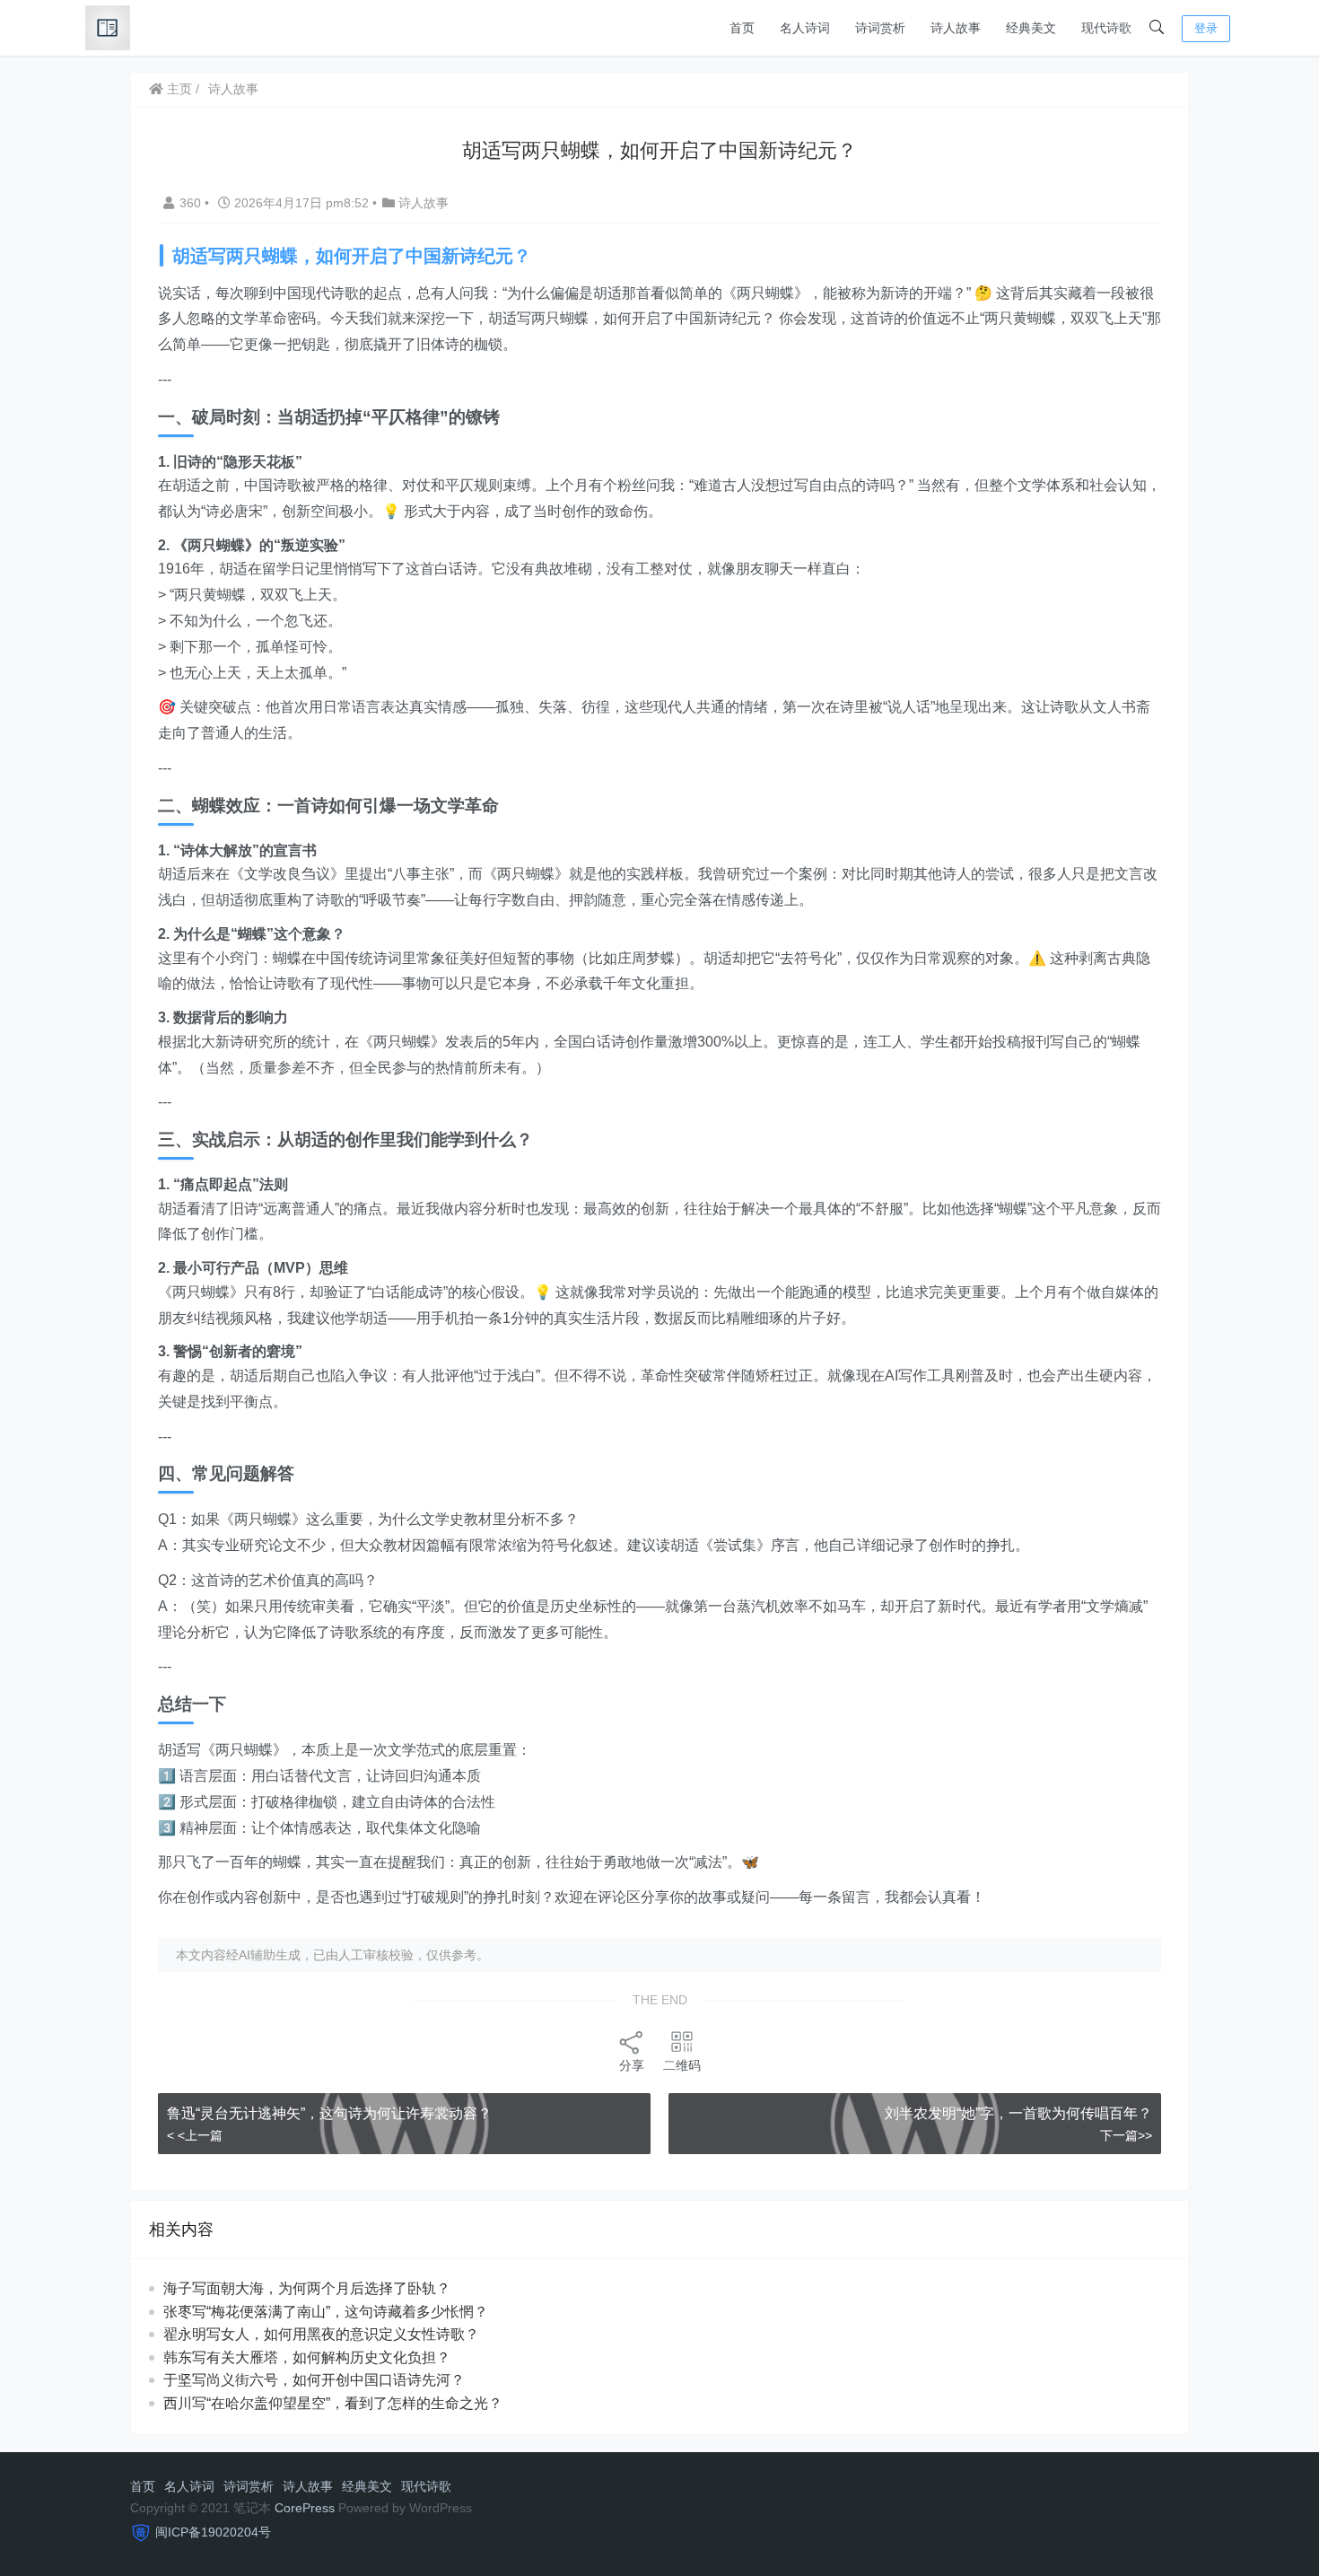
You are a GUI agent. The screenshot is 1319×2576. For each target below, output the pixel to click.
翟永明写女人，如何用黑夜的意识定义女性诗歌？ (321, 2334)
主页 (178, 89)
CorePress (305, 2508)
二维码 (682, 2065)
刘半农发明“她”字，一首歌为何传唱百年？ (1018, 2113)
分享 (632, 2065)
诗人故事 (956, 28)
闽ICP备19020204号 (213, 2532)
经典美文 (1031, 28)
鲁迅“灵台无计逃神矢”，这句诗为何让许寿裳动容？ (329, 2113)
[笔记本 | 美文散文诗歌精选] (108, 26)
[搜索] (1157, 28)
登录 (1206, 28)
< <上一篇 (195, 2135)
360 (192, 203)
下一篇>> (1126, 2135)
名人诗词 (805, 28)
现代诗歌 (1106, 28)
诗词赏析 (880, 28)
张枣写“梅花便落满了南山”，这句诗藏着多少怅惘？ (326, 2312)
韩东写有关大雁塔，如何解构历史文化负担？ (307, 2357)
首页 (742, 28)
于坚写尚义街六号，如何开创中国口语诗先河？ (314, 2380)
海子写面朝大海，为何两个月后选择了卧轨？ (307, 2288)
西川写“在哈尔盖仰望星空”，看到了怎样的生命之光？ (333, 2403)
